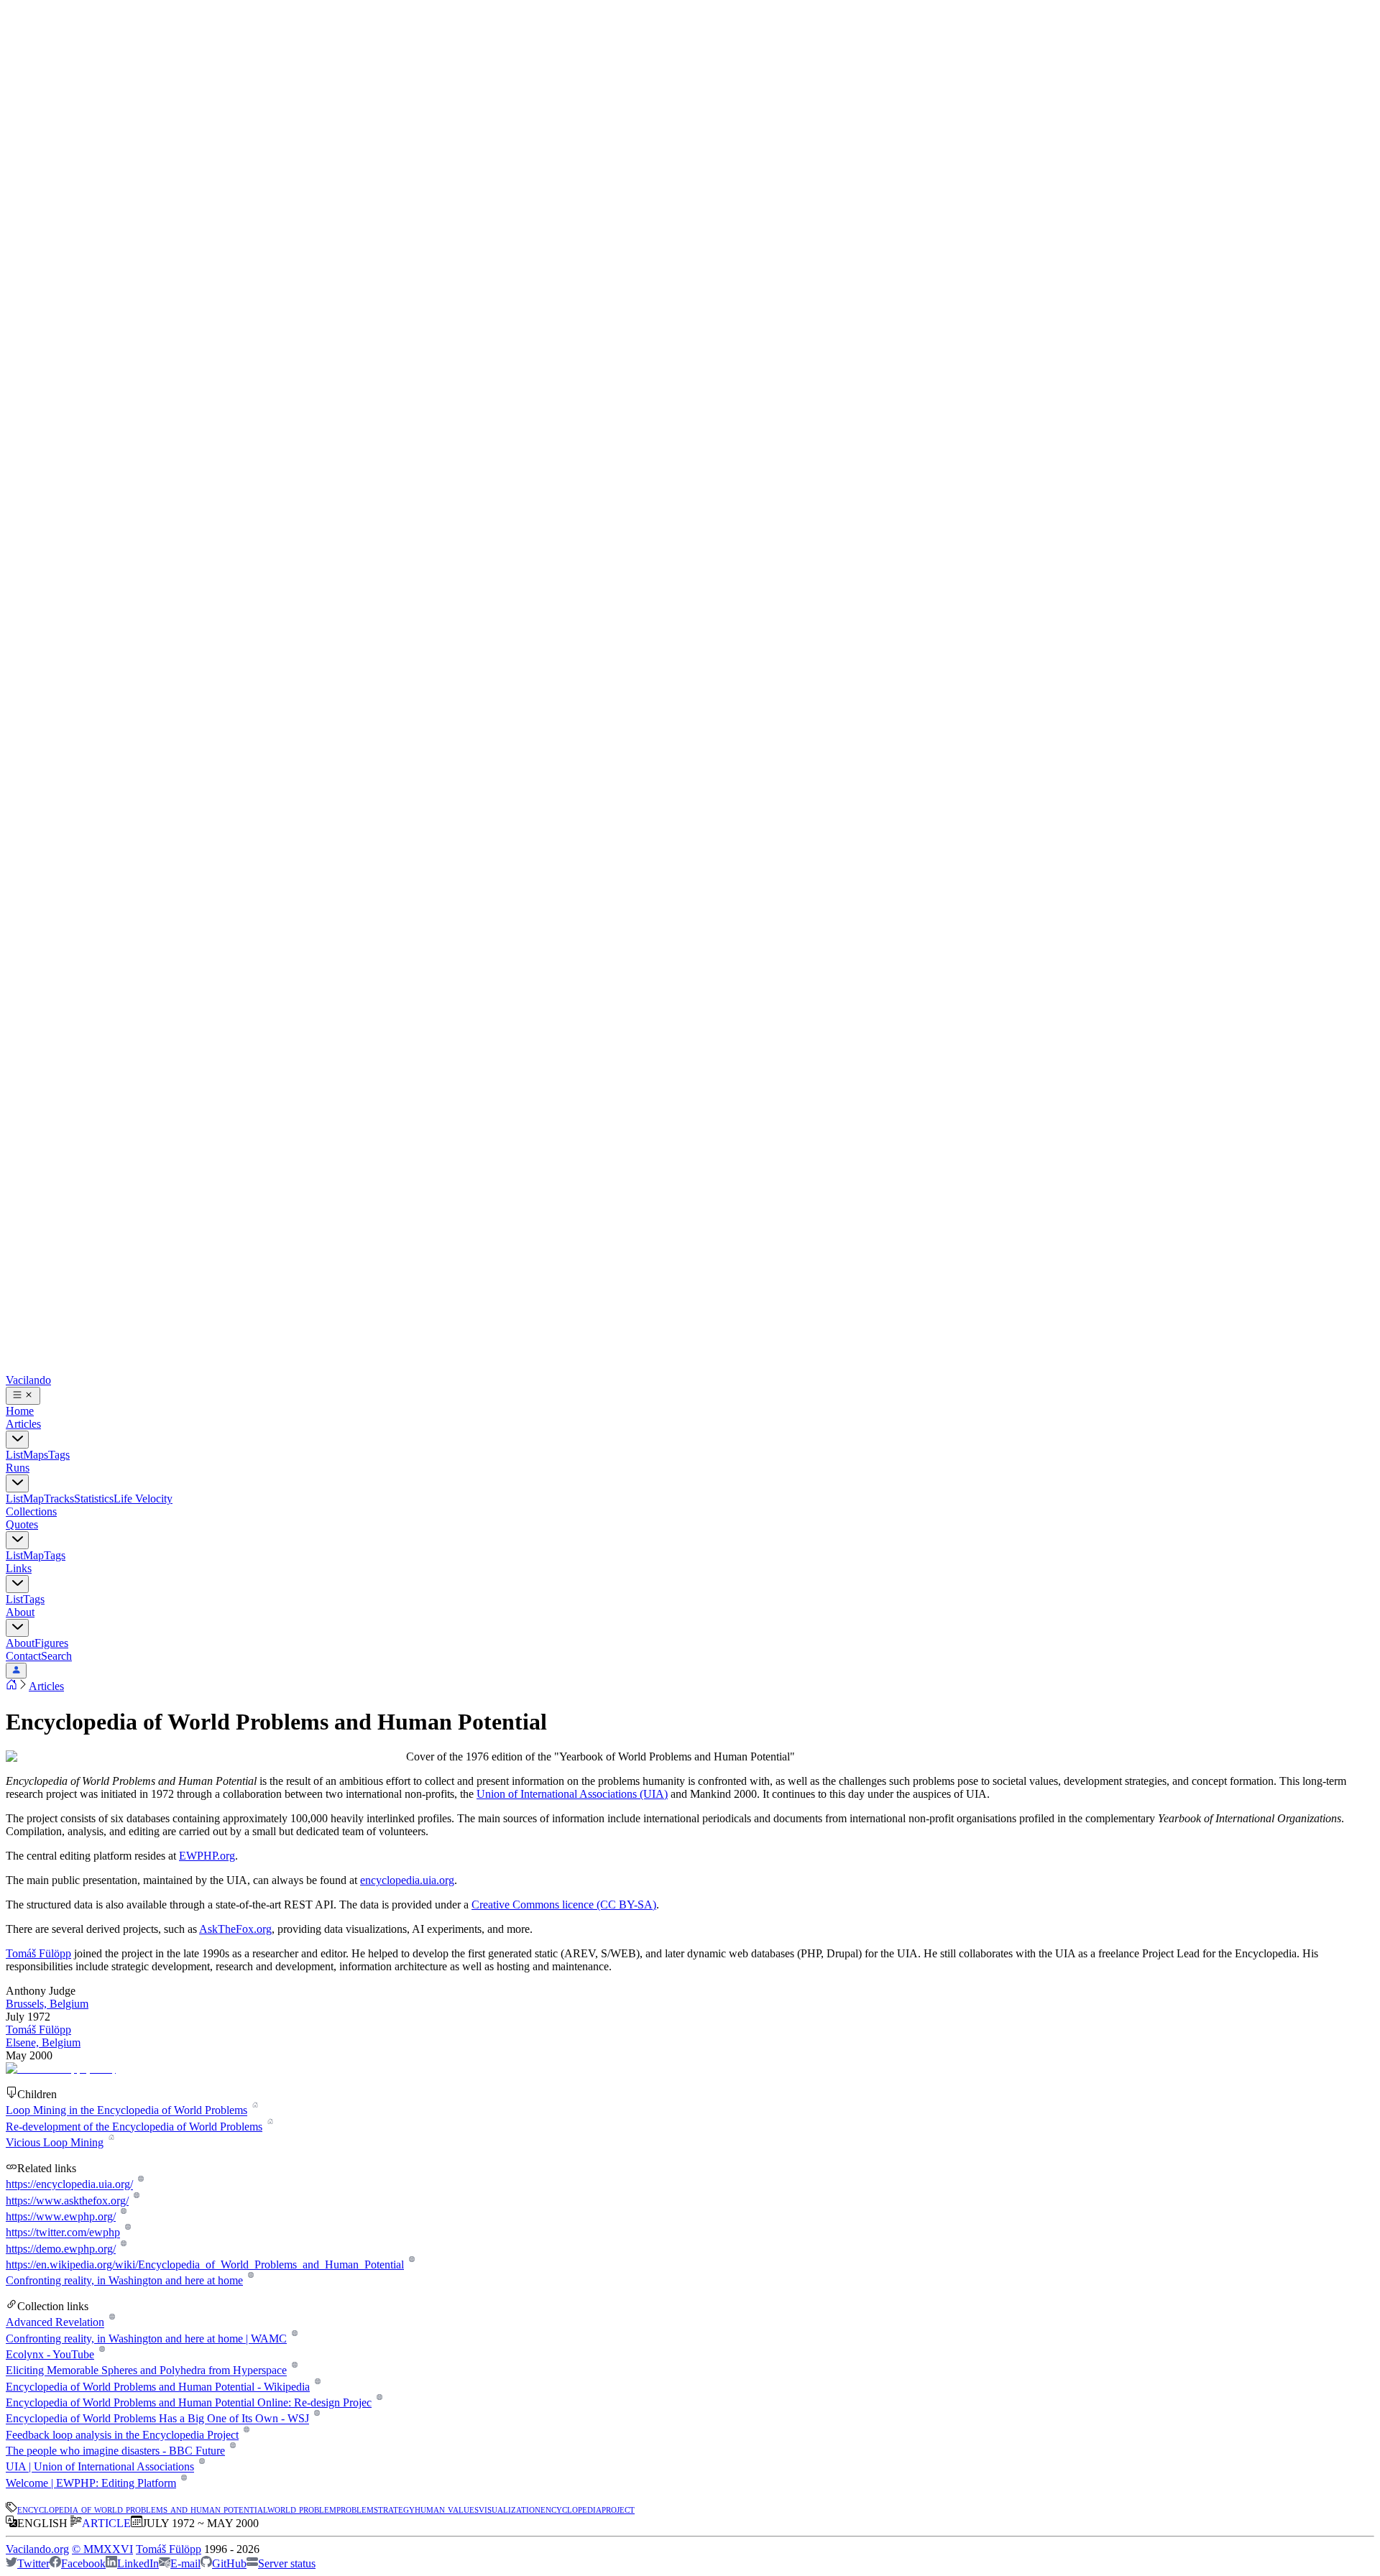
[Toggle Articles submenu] (17, 1440)
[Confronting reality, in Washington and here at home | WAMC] (294, 2339)
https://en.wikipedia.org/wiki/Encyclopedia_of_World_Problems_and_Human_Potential (205, 2265)
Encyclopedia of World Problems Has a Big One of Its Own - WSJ (157, 2419)
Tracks (59, 1499)
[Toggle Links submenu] (17, 1584)
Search (56, 1656)
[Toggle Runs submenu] (17, 1483)
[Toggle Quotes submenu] (17, 1540)
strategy (394, 2509)
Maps (36, 1455)
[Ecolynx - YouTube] (102, 2354)
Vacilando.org (37, 2549)
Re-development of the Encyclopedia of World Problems (134, 2127)
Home (20, 1411)
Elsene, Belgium (43, 2042)
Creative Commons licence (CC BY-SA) (564, 1905)
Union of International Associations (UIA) (572, 1794)
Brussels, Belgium (47, 2004)
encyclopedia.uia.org (407, 1880)
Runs (18, 1468)
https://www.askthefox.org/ (67, 2201)
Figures (51, 1643)
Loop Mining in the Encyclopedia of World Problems (126, 2111)
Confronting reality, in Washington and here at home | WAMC (146, 2339)
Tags (59, 1455)
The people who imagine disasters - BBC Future (115, 2451)
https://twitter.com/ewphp (63, 2233)
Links (19, 1568)
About (20, 1612)
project (618, 2509)
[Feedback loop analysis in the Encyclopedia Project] (246, 2435)
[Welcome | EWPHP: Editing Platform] (184, 2483)
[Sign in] (16, 1671)
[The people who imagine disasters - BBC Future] (233, 2451)
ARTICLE (106, 2523)
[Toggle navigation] (23, 1396)
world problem (302, 2509)
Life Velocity (143, 1499)
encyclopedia (571, 2509)
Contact (23, 1656)
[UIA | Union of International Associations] (202, 2467)
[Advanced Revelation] (112, 2323)
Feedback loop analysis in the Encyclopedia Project (122, 2435)
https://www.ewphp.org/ (61, 2216)
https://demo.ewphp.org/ (61, 2249)
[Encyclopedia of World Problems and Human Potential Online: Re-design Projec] (379, 2402)
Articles (23, 1424)
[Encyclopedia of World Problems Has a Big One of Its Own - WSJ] (317, 2419)
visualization (510, 2509)
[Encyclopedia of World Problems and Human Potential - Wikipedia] (317, 2387)
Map (33, 1499)
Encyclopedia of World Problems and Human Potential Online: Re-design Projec (189, 2402)
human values (447, 2509)
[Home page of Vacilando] (11, 1686)
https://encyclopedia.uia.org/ (69, 2185)
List (14, 1455)
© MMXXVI (102, 2549)
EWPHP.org (207, 1856)
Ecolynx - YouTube (50, 2354)
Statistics (94, 1499)
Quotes (22, 1524)
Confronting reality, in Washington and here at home (124, 2280)
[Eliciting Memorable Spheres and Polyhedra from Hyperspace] (294, 2371)
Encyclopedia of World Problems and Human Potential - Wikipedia (158, 2387)
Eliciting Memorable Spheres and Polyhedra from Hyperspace (146, 2371)
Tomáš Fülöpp (38, 1953)
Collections (31, 1511)
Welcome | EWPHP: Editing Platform (91, 2483)
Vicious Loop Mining (55, 2142)
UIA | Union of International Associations (100, 2467)
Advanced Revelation (55, 2323)
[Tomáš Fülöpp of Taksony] (61, 2068)
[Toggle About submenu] (17, 1628)
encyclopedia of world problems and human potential (142, 2509)
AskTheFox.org (235, 1929)
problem (355, 2509)
